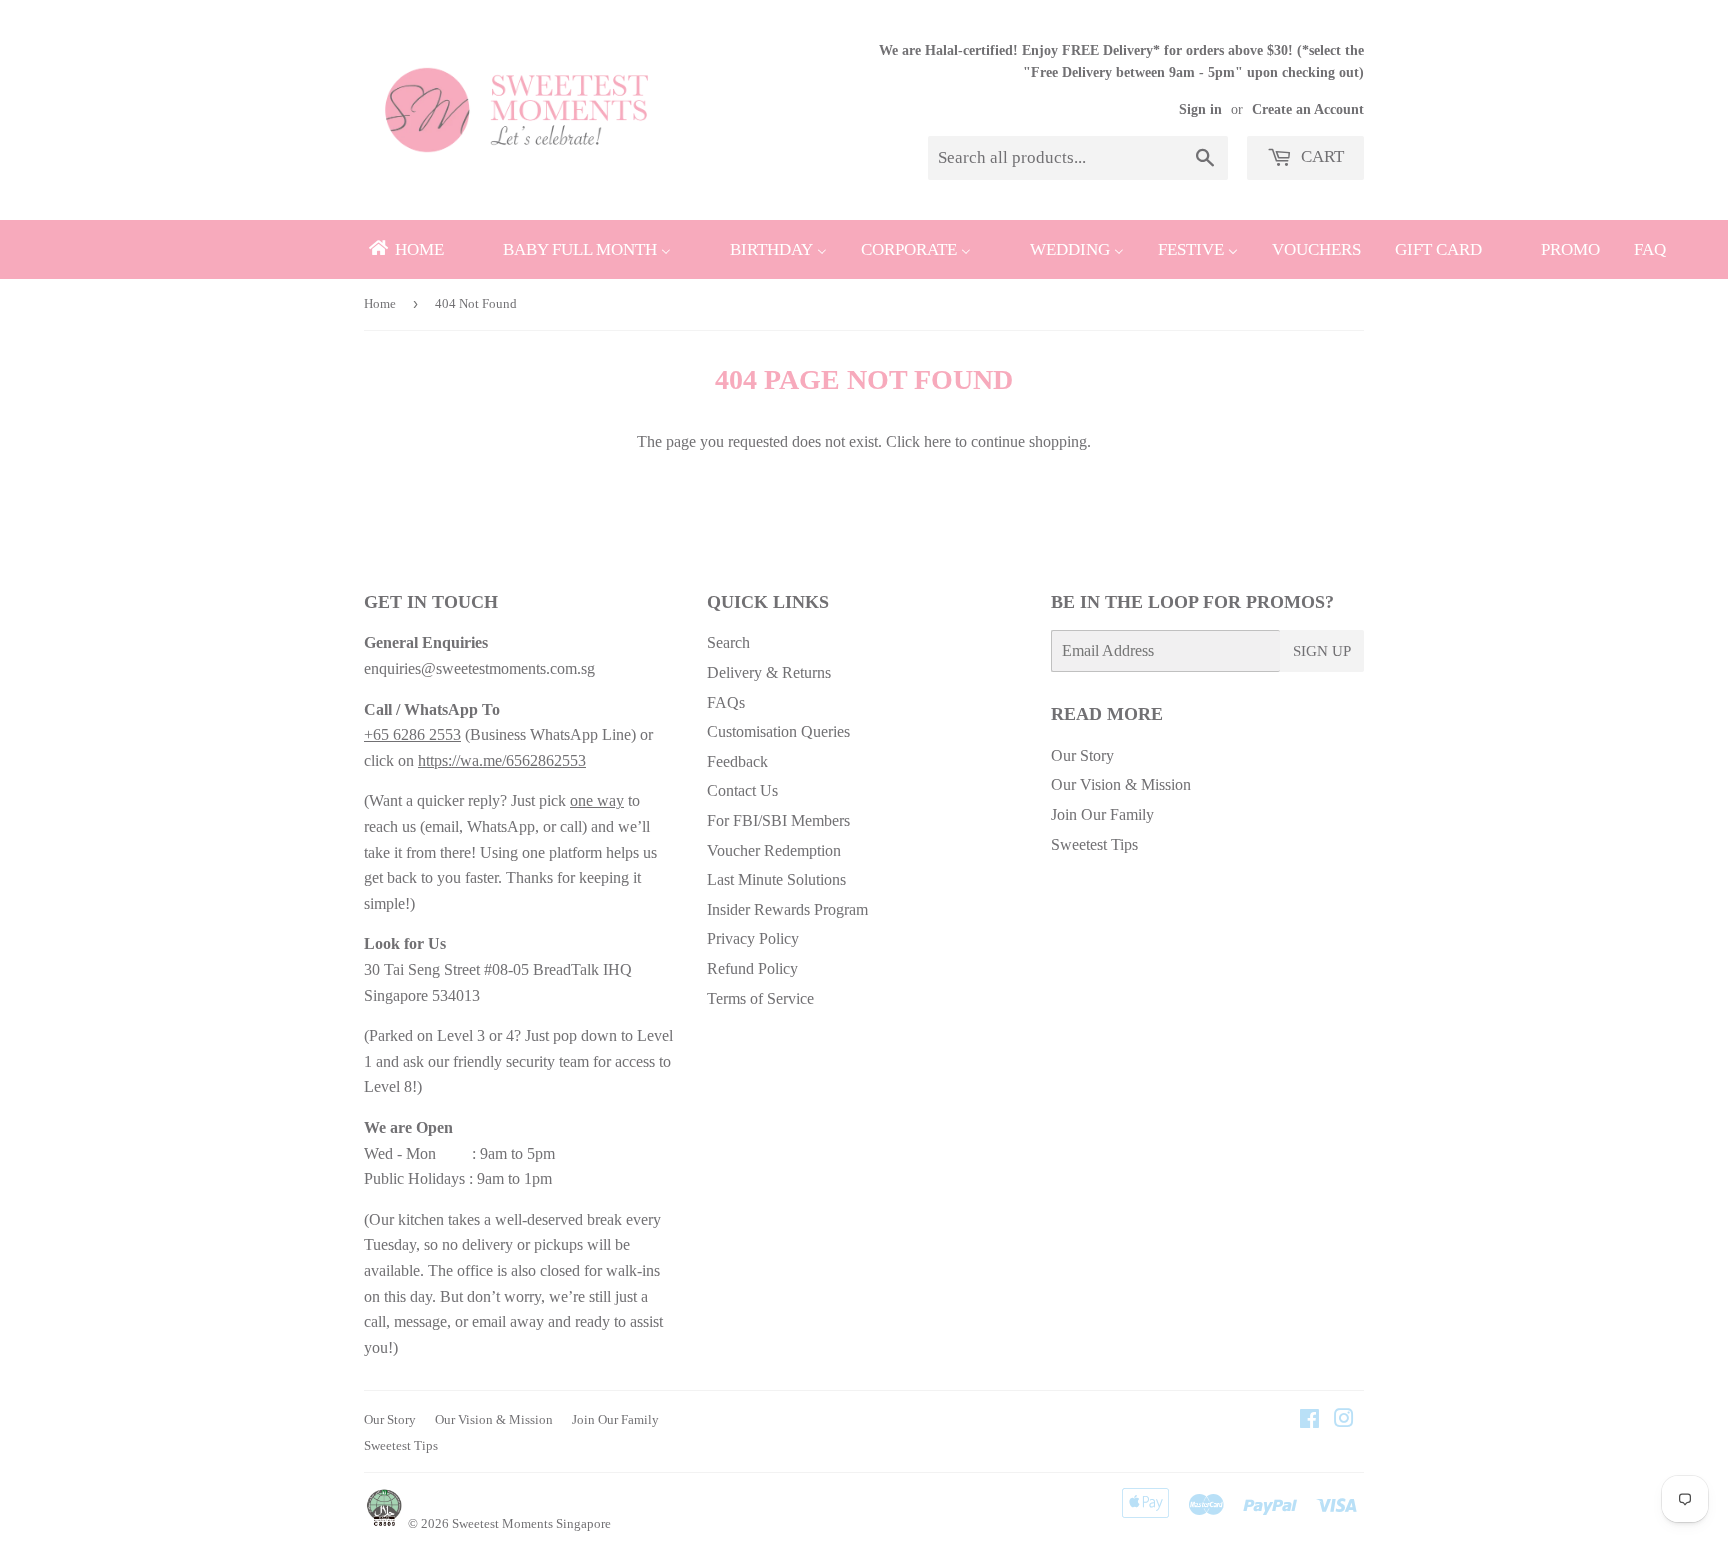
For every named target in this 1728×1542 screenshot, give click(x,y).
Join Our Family (1102, 814)
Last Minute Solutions (776, 879)
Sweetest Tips (1094, 844)
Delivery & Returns (769, 672)
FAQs (726, 702)
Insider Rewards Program (787, 909)
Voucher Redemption (774, 850)
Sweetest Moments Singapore (531, 1523)
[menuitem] (405, 249)
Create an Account (1308, 109)
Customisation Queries (778, 731)
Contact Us (742, 790)
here (937, 441)
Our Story (1082, 755)
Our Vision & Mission (1121, 784)
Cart (1320, 156)
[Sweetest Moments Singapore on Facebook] (1309, 1420)
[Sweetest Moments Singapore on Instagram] (1344, 1420)
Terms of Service (760, 998)
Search (728, 642)
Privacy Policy (753, 938)
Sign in (1200, 109)
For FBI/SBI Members (778, 820)
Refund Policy (752, 968)
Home (380, 303)
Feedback (737, 761)
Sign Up (1322, 651)
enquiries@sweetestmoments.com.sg (479, 668)
